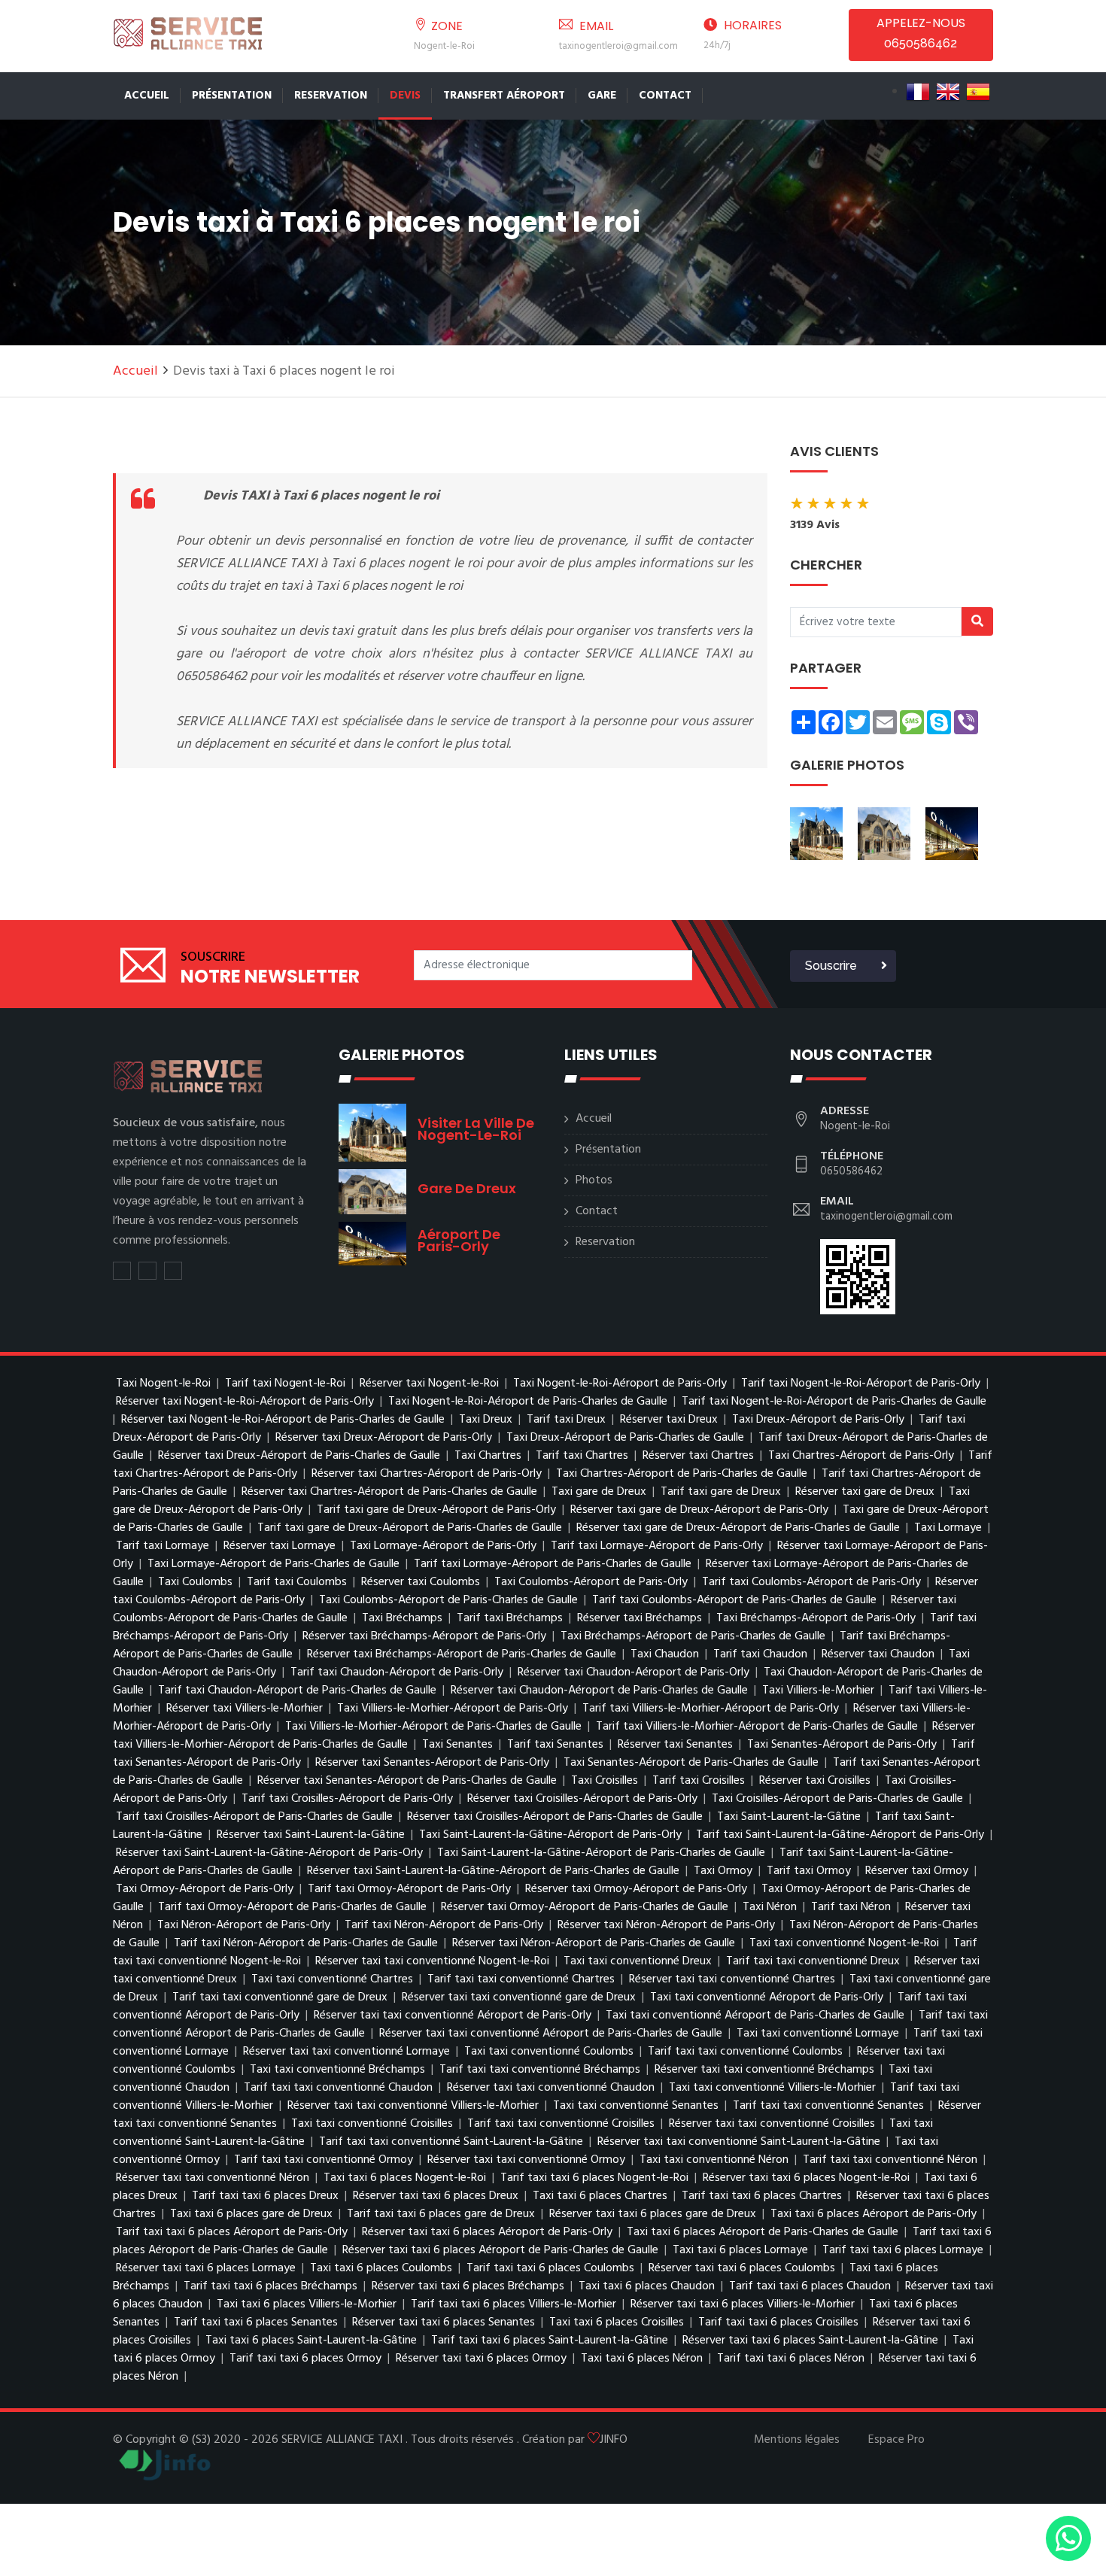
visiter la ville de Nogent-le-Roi (476, 1129)
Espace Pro (896, 2440)
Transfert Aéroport (504, 96)
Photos (594, 1180)
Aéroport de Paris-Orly (459, 1240)
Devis (405, 96)
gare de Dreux (467, 1188)
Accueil (147, 96)
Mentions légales (797, 2440)
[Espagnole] (978, 92)
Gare (602, 96)
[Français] (918, 92)
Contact (665, 96)
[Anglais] (948, 92)
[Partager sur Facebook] (147, 1271)
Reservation (331, 96)
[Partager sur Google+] (173, 1271)
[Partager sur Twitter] (122, 1271)
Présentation (232, 96)
